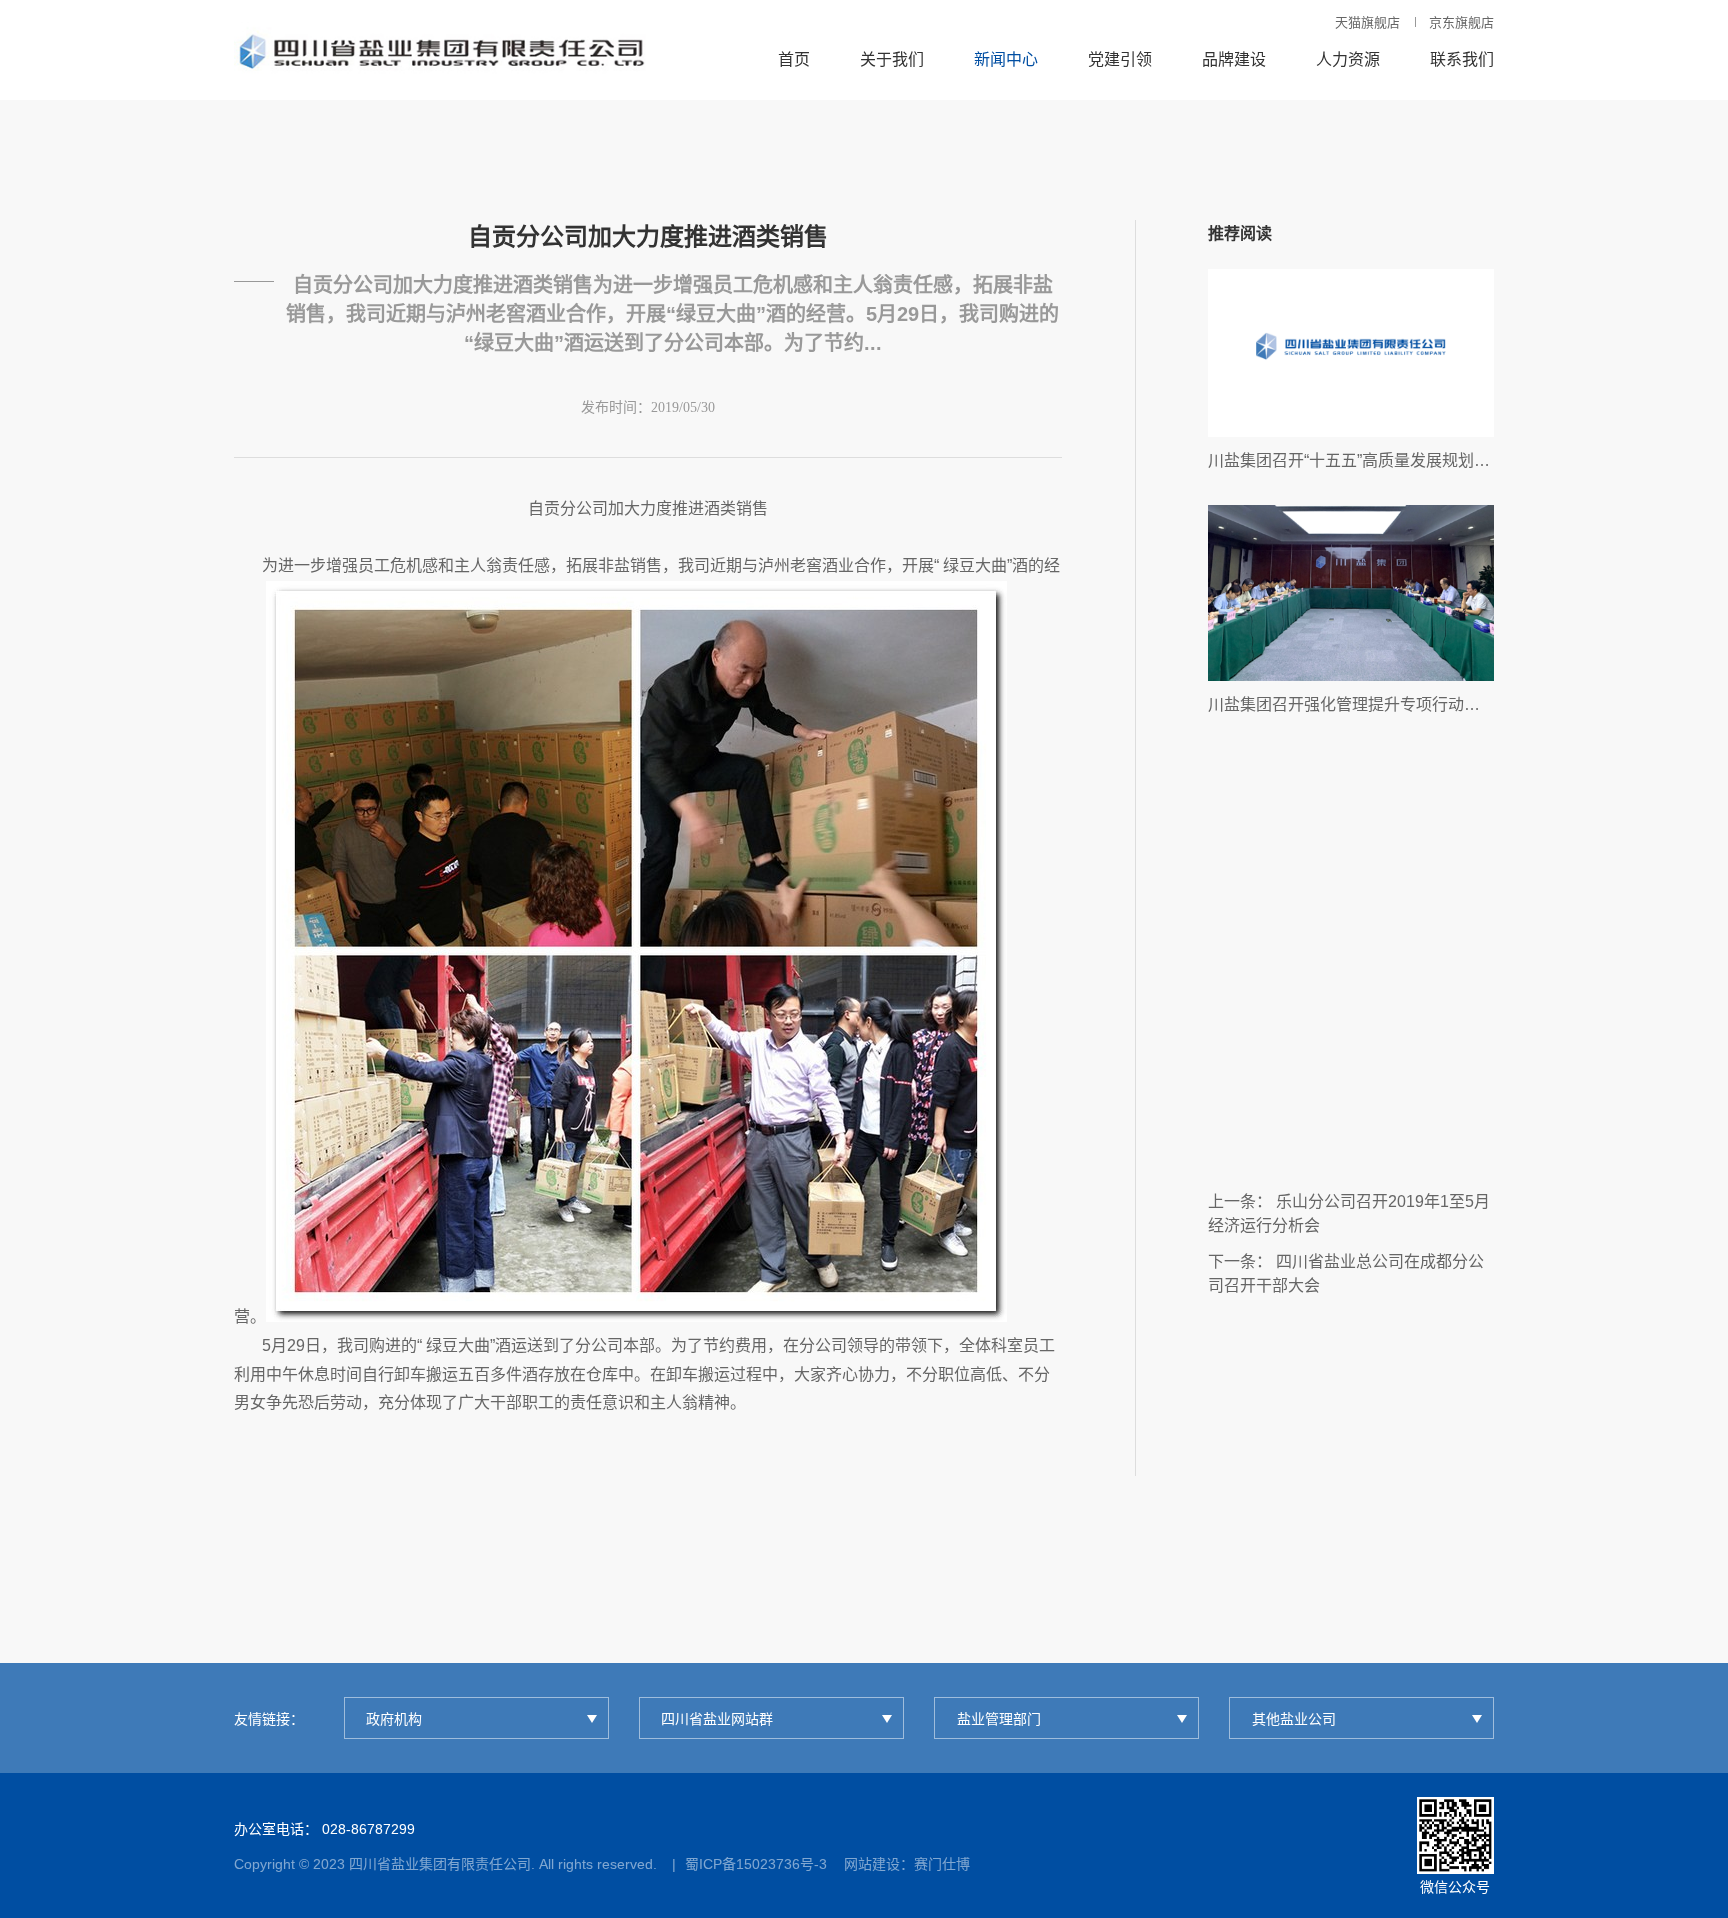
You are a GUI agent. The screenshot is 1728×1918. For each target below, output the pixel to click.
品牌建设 (1234, 59)
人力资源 (1348, 59)
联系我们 (1462, 59)
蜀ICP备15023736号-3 (756, 1864)
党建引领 (1120, 59)
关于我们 (892, 59)
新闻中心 (1006, 59)
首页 (794, 59)
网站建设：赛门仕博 (907, 1864)
